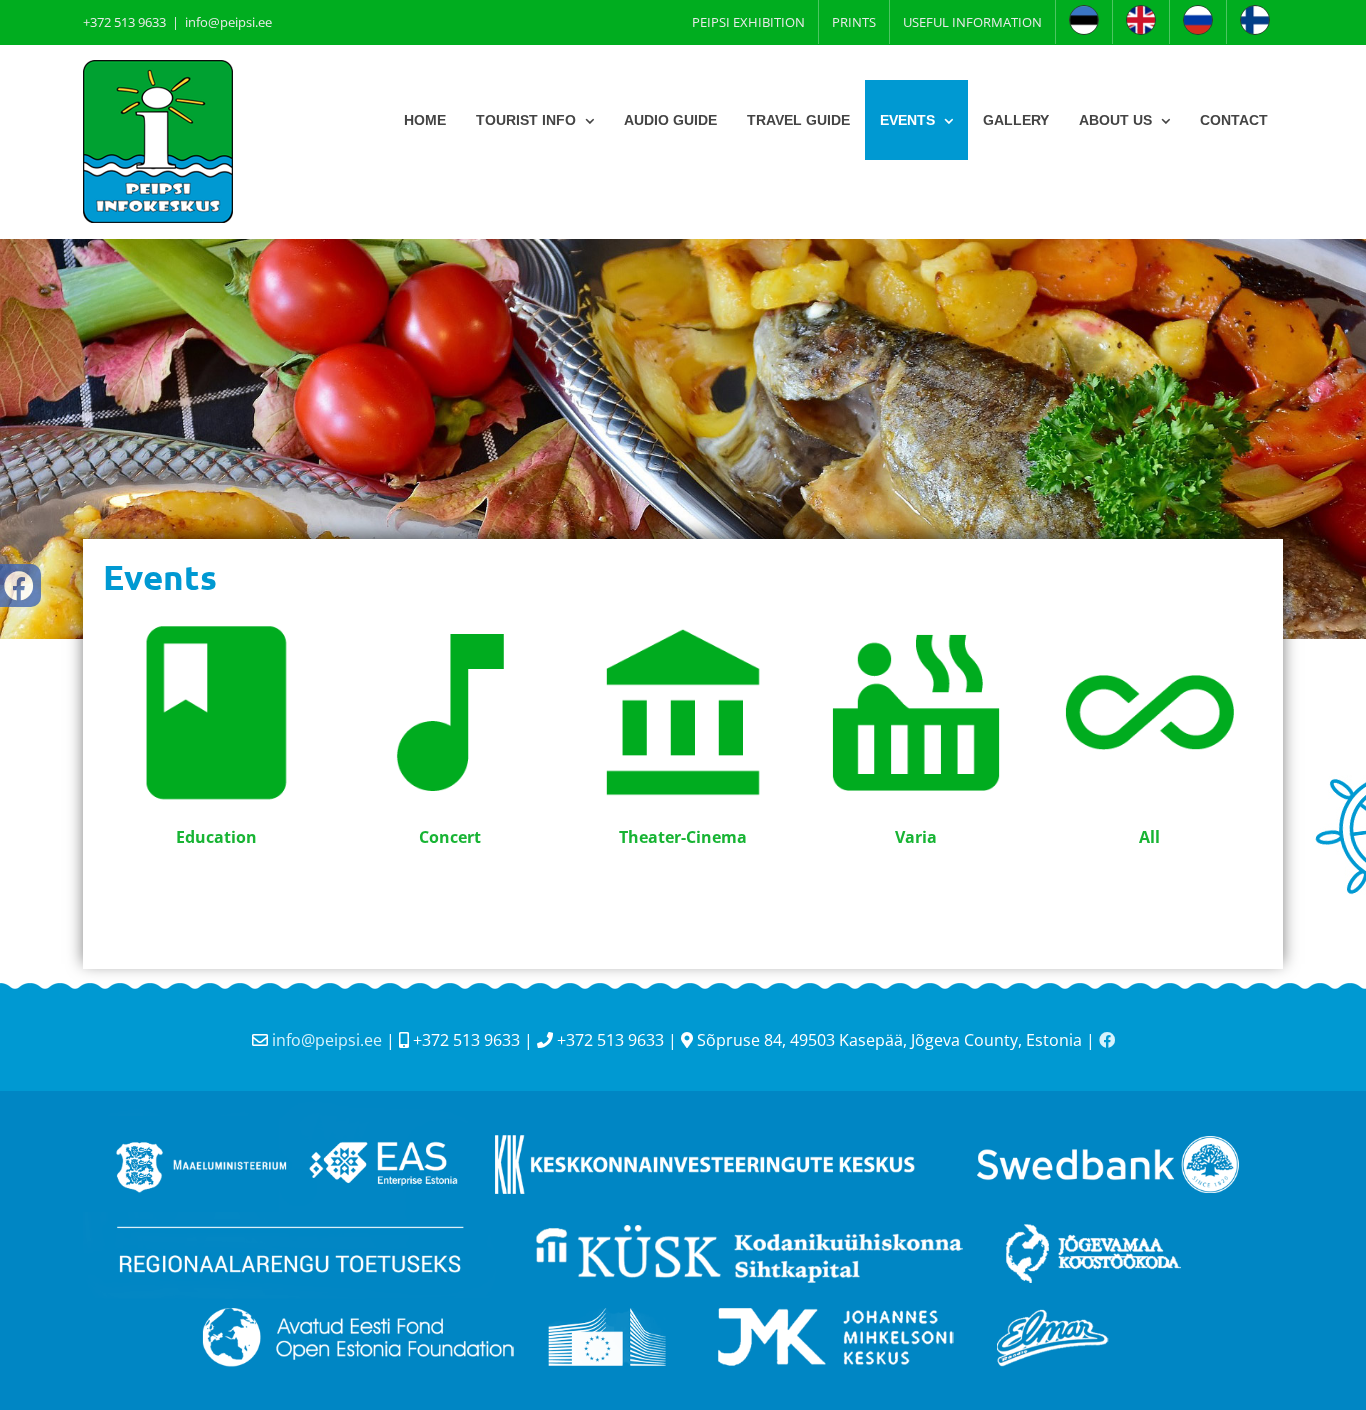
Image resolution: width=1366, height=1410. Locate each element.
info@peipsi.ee (228, 22)
